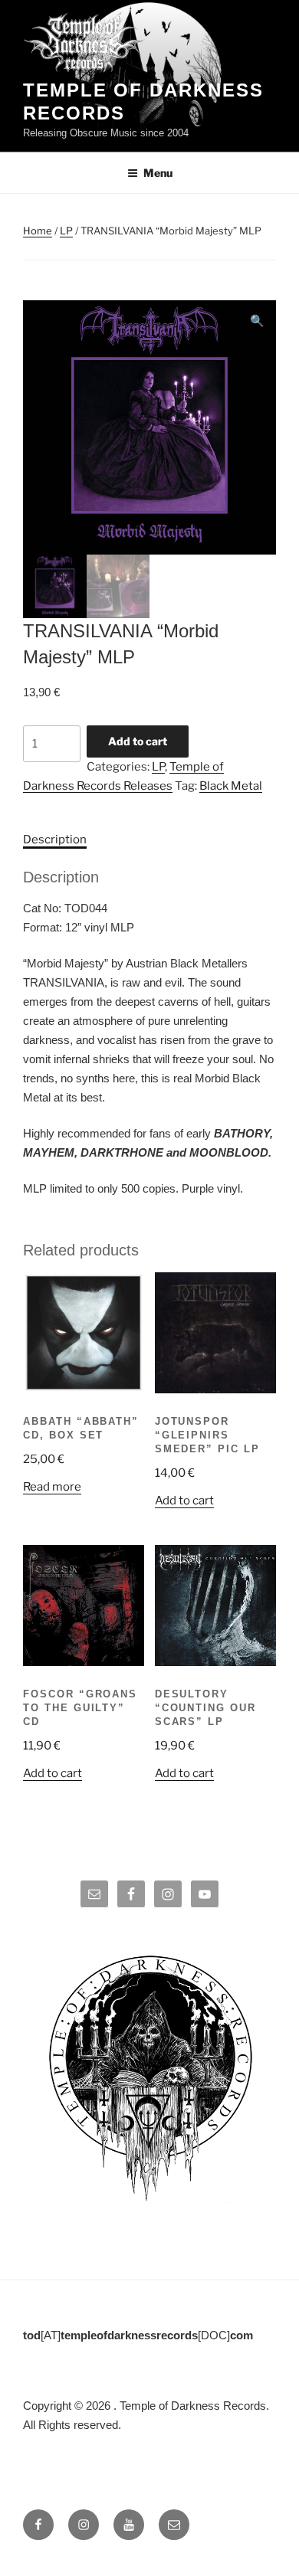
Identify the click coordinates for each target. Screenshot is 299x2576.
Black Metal (231, 786)
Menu (158, 173)
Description (55, 840)
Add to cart (138, 741)
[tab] (55, 840)
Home (38, 231)
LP (66, 231)
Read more (52, 1487)
